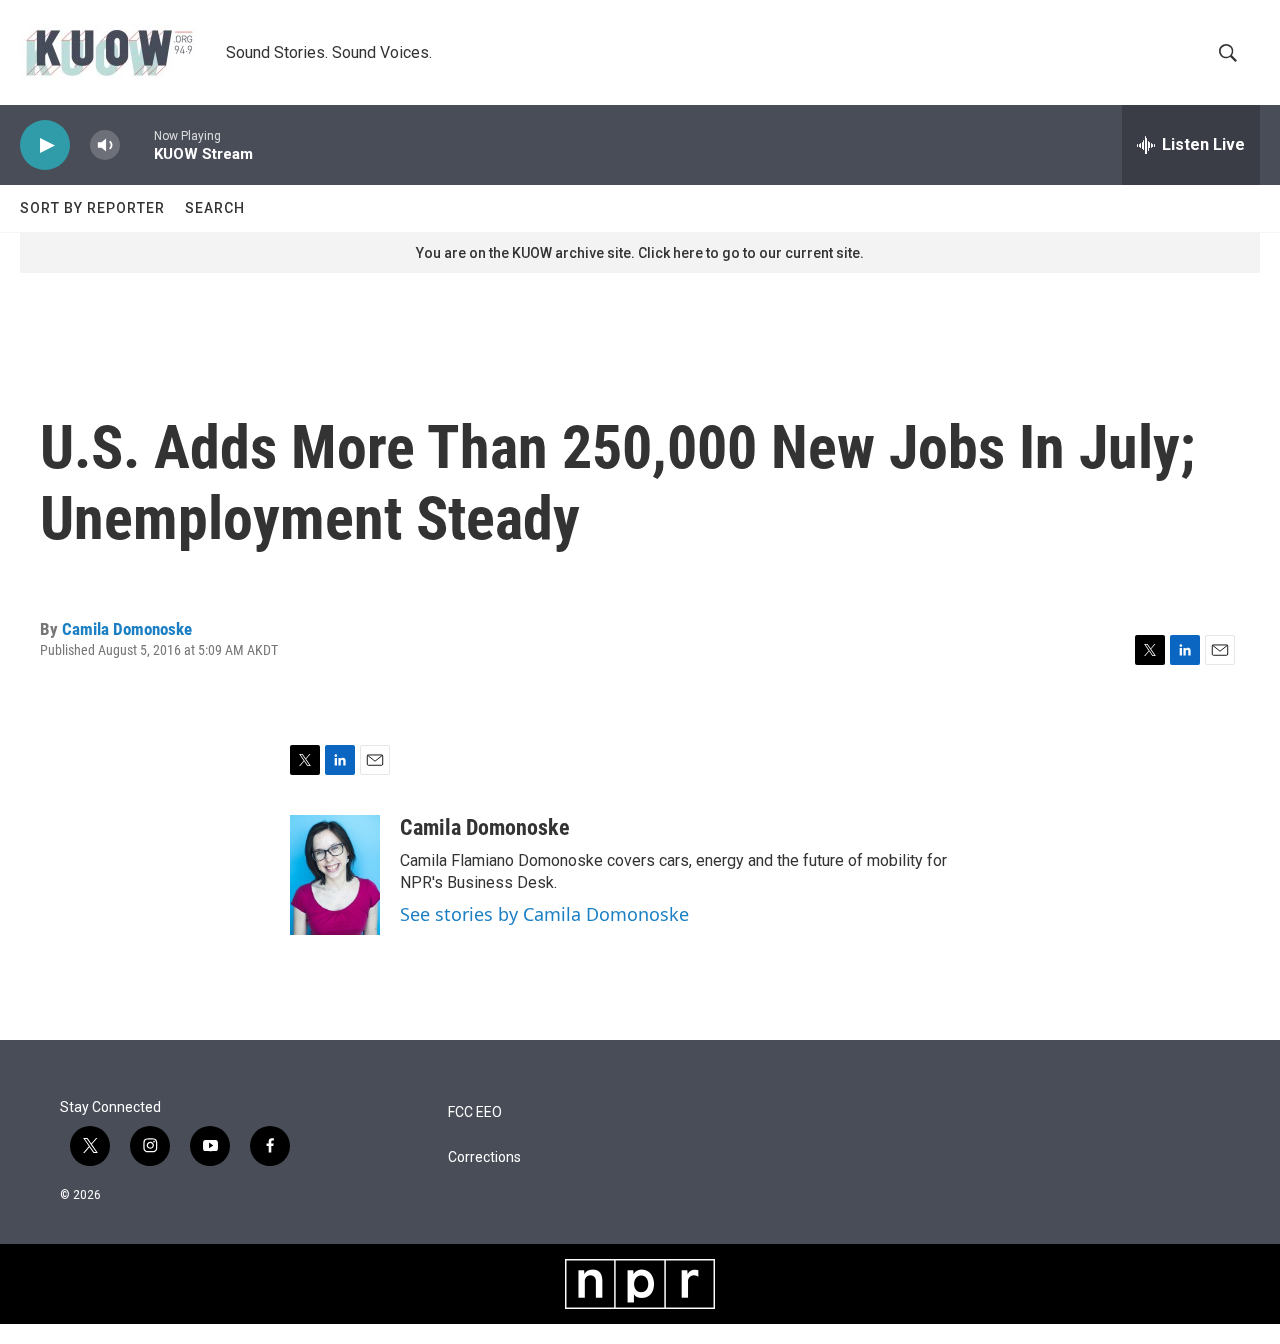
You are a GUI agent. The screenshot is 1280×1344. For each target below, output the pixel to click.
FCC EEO (475, 1112)
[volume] (105, 145)
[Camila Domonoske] (335, 875)
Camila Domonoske (127, 629)
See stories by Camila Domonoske (544, 914)
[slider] (137, 144)
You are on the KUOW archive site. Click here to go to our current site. (640, 253)
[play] (45, 145)
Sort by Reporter (92, 208)
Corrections (484, 1157)
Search (215, 208)
